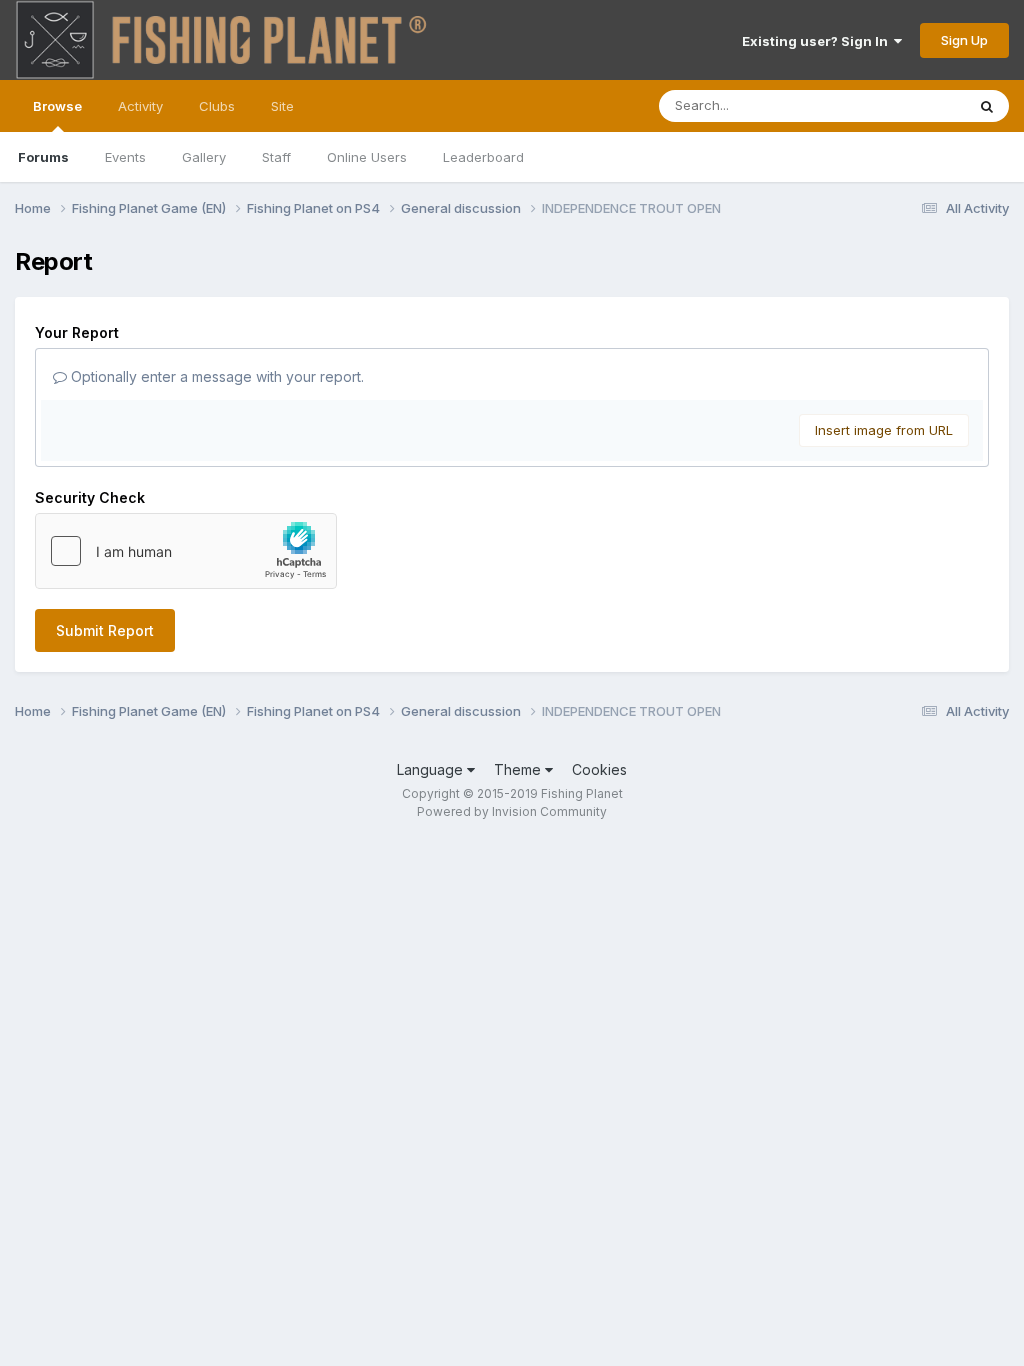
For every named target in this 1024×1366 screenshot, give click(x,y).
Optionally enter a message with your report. (215, 376)
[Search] (987, 106)
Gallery (204, 157)
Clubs (217, 106)
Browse (57, 106)
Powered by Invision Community (512, 811)
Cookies (599, 769)
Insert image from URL (884, 430)
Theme (519, 769)
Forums (43, 157)
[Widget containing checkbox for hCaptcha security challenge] (186, 551)
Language (432, 769)
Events (125, 157)
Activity (140, 106)
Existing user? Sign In (818, 41)
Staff (276, 157)
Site (282, 106)
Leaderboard (483, 157)
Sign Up (964, 40)
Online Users (367, 157)
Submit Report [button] (105, 630)
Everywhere (903, 105)
